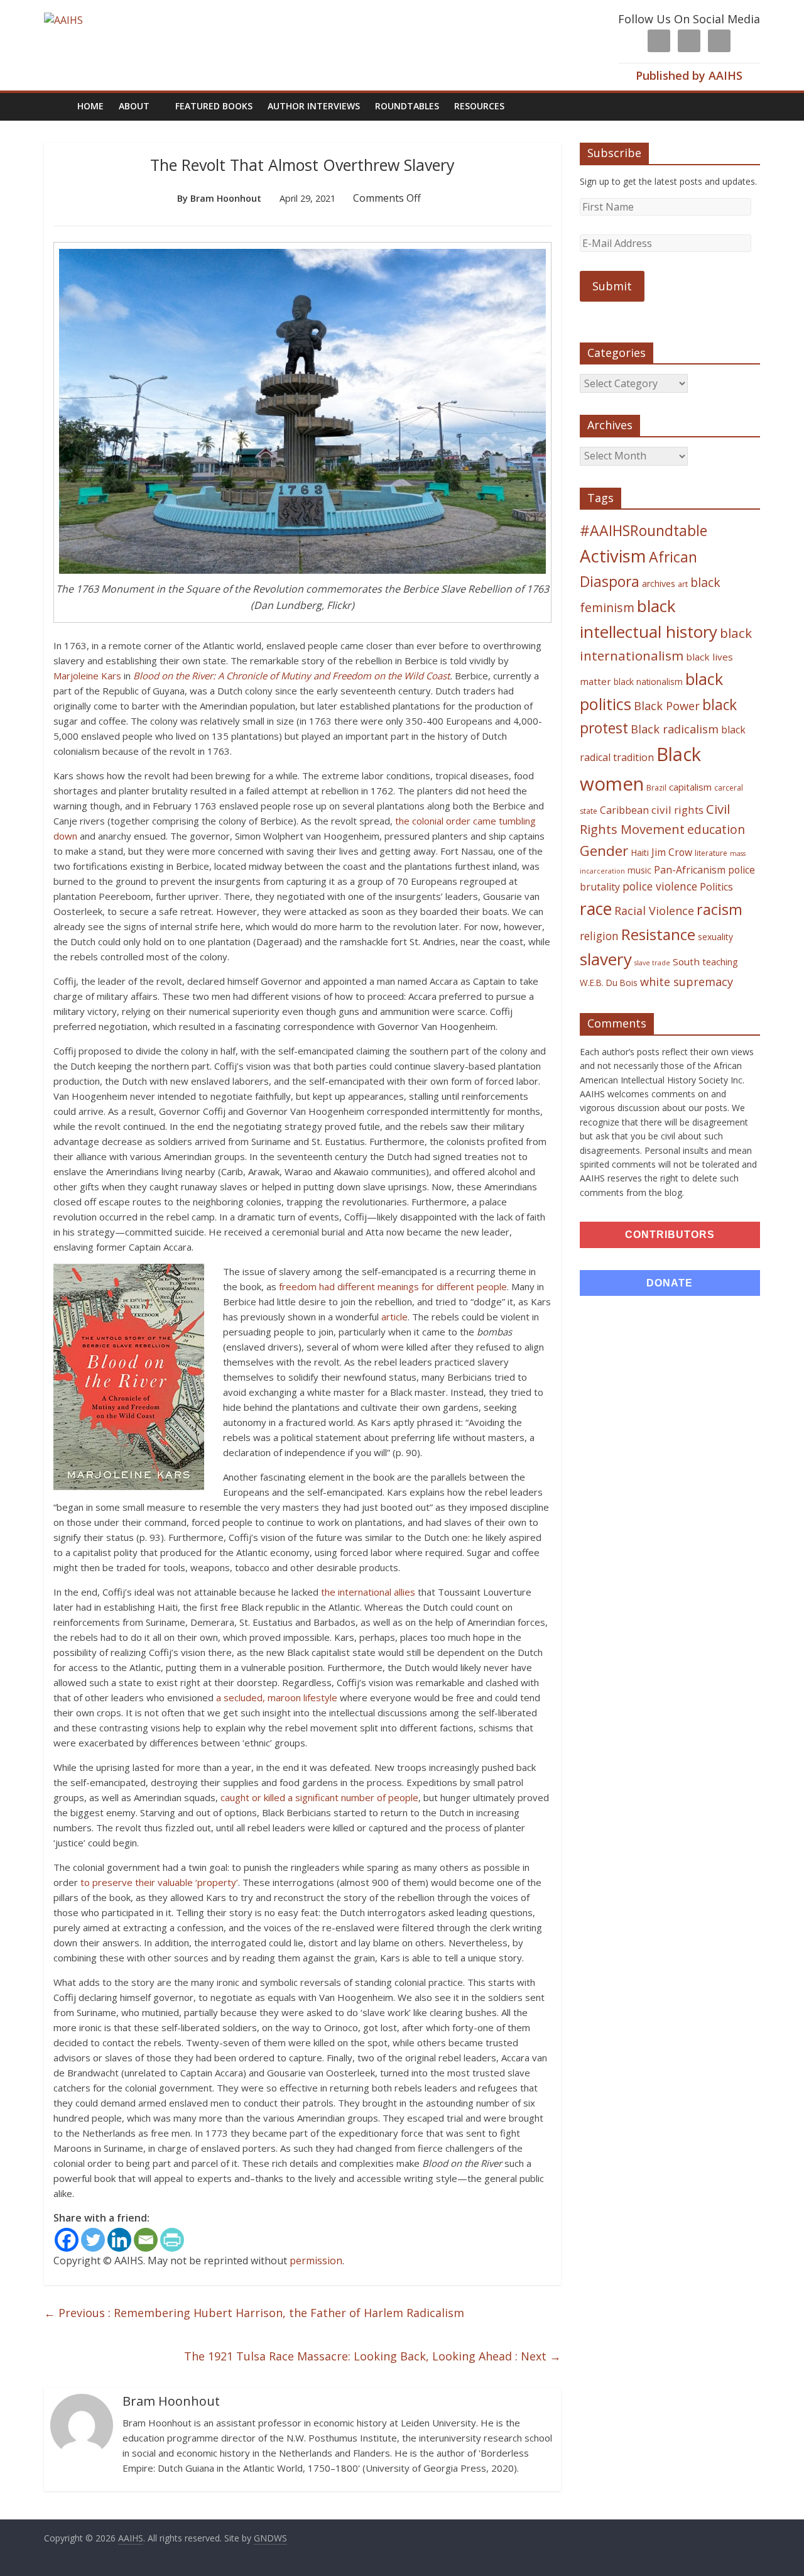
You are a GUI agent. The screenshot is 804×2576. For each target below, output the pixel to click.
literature (711, 853)
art (683, 584)
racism (720, 909)
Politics (716, 887)
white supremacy (687, 982)
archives (659, 584)
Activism (613, 556)
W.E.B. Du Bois (609, 983)
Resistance (658, 934)
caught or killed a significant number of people (319, 1797)
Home (90, 106)
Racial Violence (654, 911)
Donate (670, 1283)
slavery (606, 959)
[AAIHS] (63, 20)
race (596, 908)
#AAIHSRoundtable (644, 530)
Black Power (667, 706)
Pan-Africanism (690, 870)
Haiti (640, 852)
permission (316, 2261)
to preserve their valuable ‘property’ (159, 1882)
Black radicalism (675, 729)
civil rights (677, 810)
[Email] (146, 2240)
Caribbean (624, 810)
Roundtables (407, 106)
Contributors (670, 1235)
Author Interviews (314, 106)
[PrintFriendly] (172, 2240)
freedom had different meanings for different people (393, 1286)
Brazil (656, 788)
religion (599, 936)
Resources (479, 106)
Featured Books (214, 106)
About (134, 106)
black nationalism (648, 682)
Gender (604, 851)
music (639, 870)
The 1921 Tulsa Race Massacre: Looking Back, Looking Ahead (372, 2356)
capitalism (690, 787)
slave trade (652, 963)
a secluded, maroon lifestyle (277, 1697)
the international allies (368, 1592)
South (686, 962)
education (716, 829)
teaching (720, 962)
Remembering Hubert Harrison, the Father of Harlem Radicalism (254, 2313)
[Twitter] (93, 2240)
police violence (660, 886)
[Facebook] (67, 2240)
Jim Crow (672, 852)
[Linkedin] (119, 2240)
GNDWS (270, 2538)
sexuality (715, 937)
